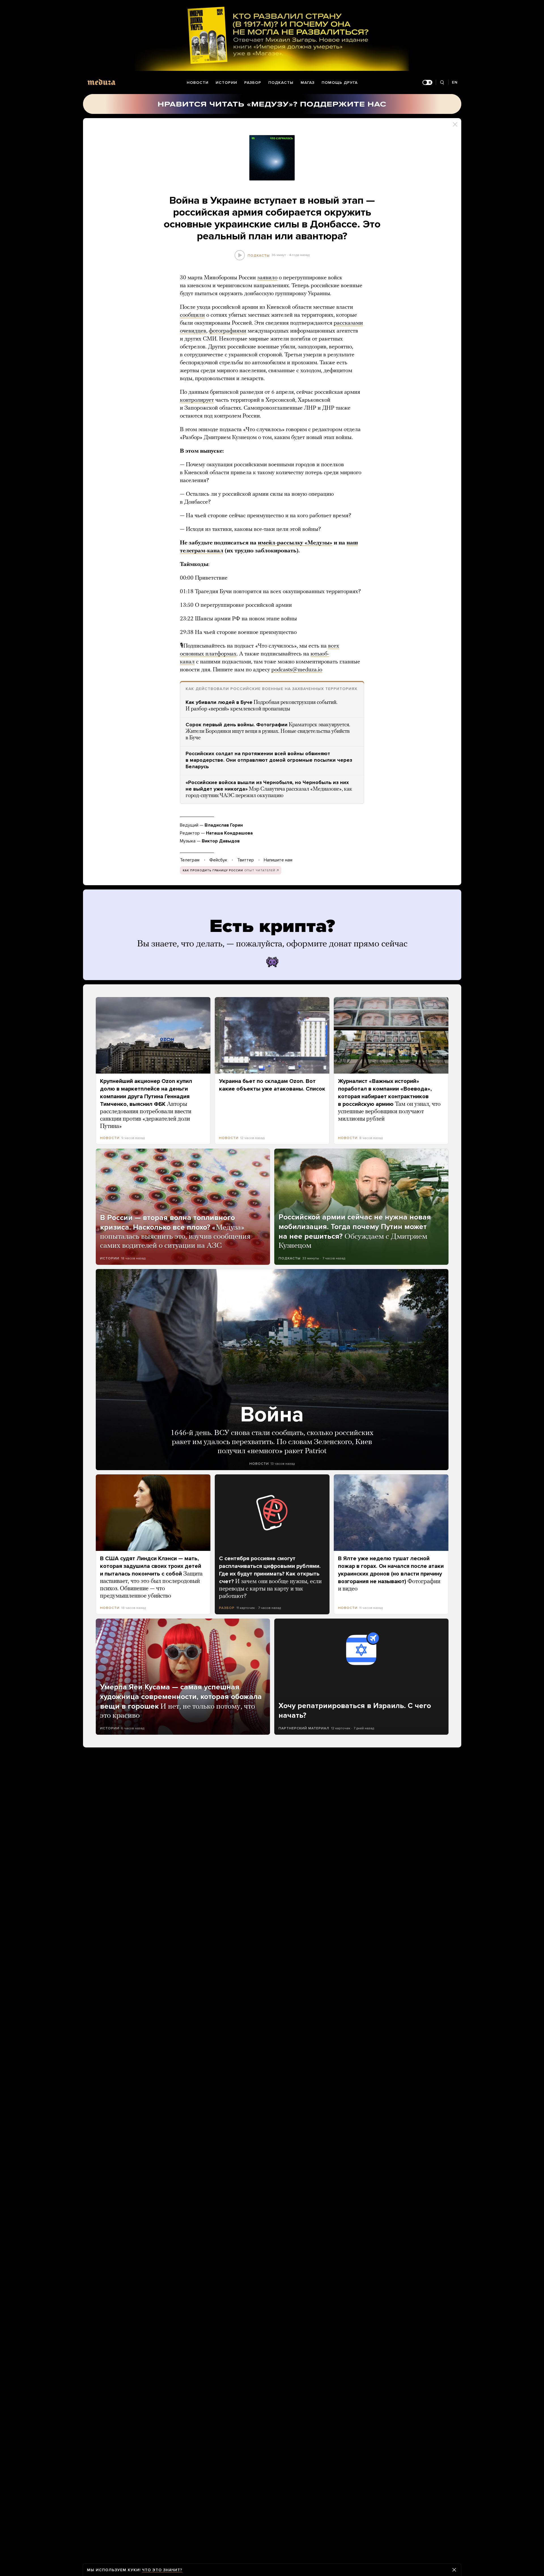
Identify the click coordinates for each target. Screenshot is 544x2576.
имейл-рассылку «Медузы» (295, 543)
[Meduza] (101, 82)
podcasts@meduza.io (297, 670)
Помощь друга (340, 83)
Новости (198, 83)
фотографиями (228, 331)
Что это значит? (162, 2570)
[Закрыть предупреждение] (454, 2570)
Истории (226, 83)
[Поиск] (442, 83)
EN (455, 82)
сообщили (192, 315)
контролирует (197, 400)
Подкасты (281, 83)
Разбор (253, 83)
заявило (267, 278)
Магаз (308, 83)
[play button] (240, 255)
